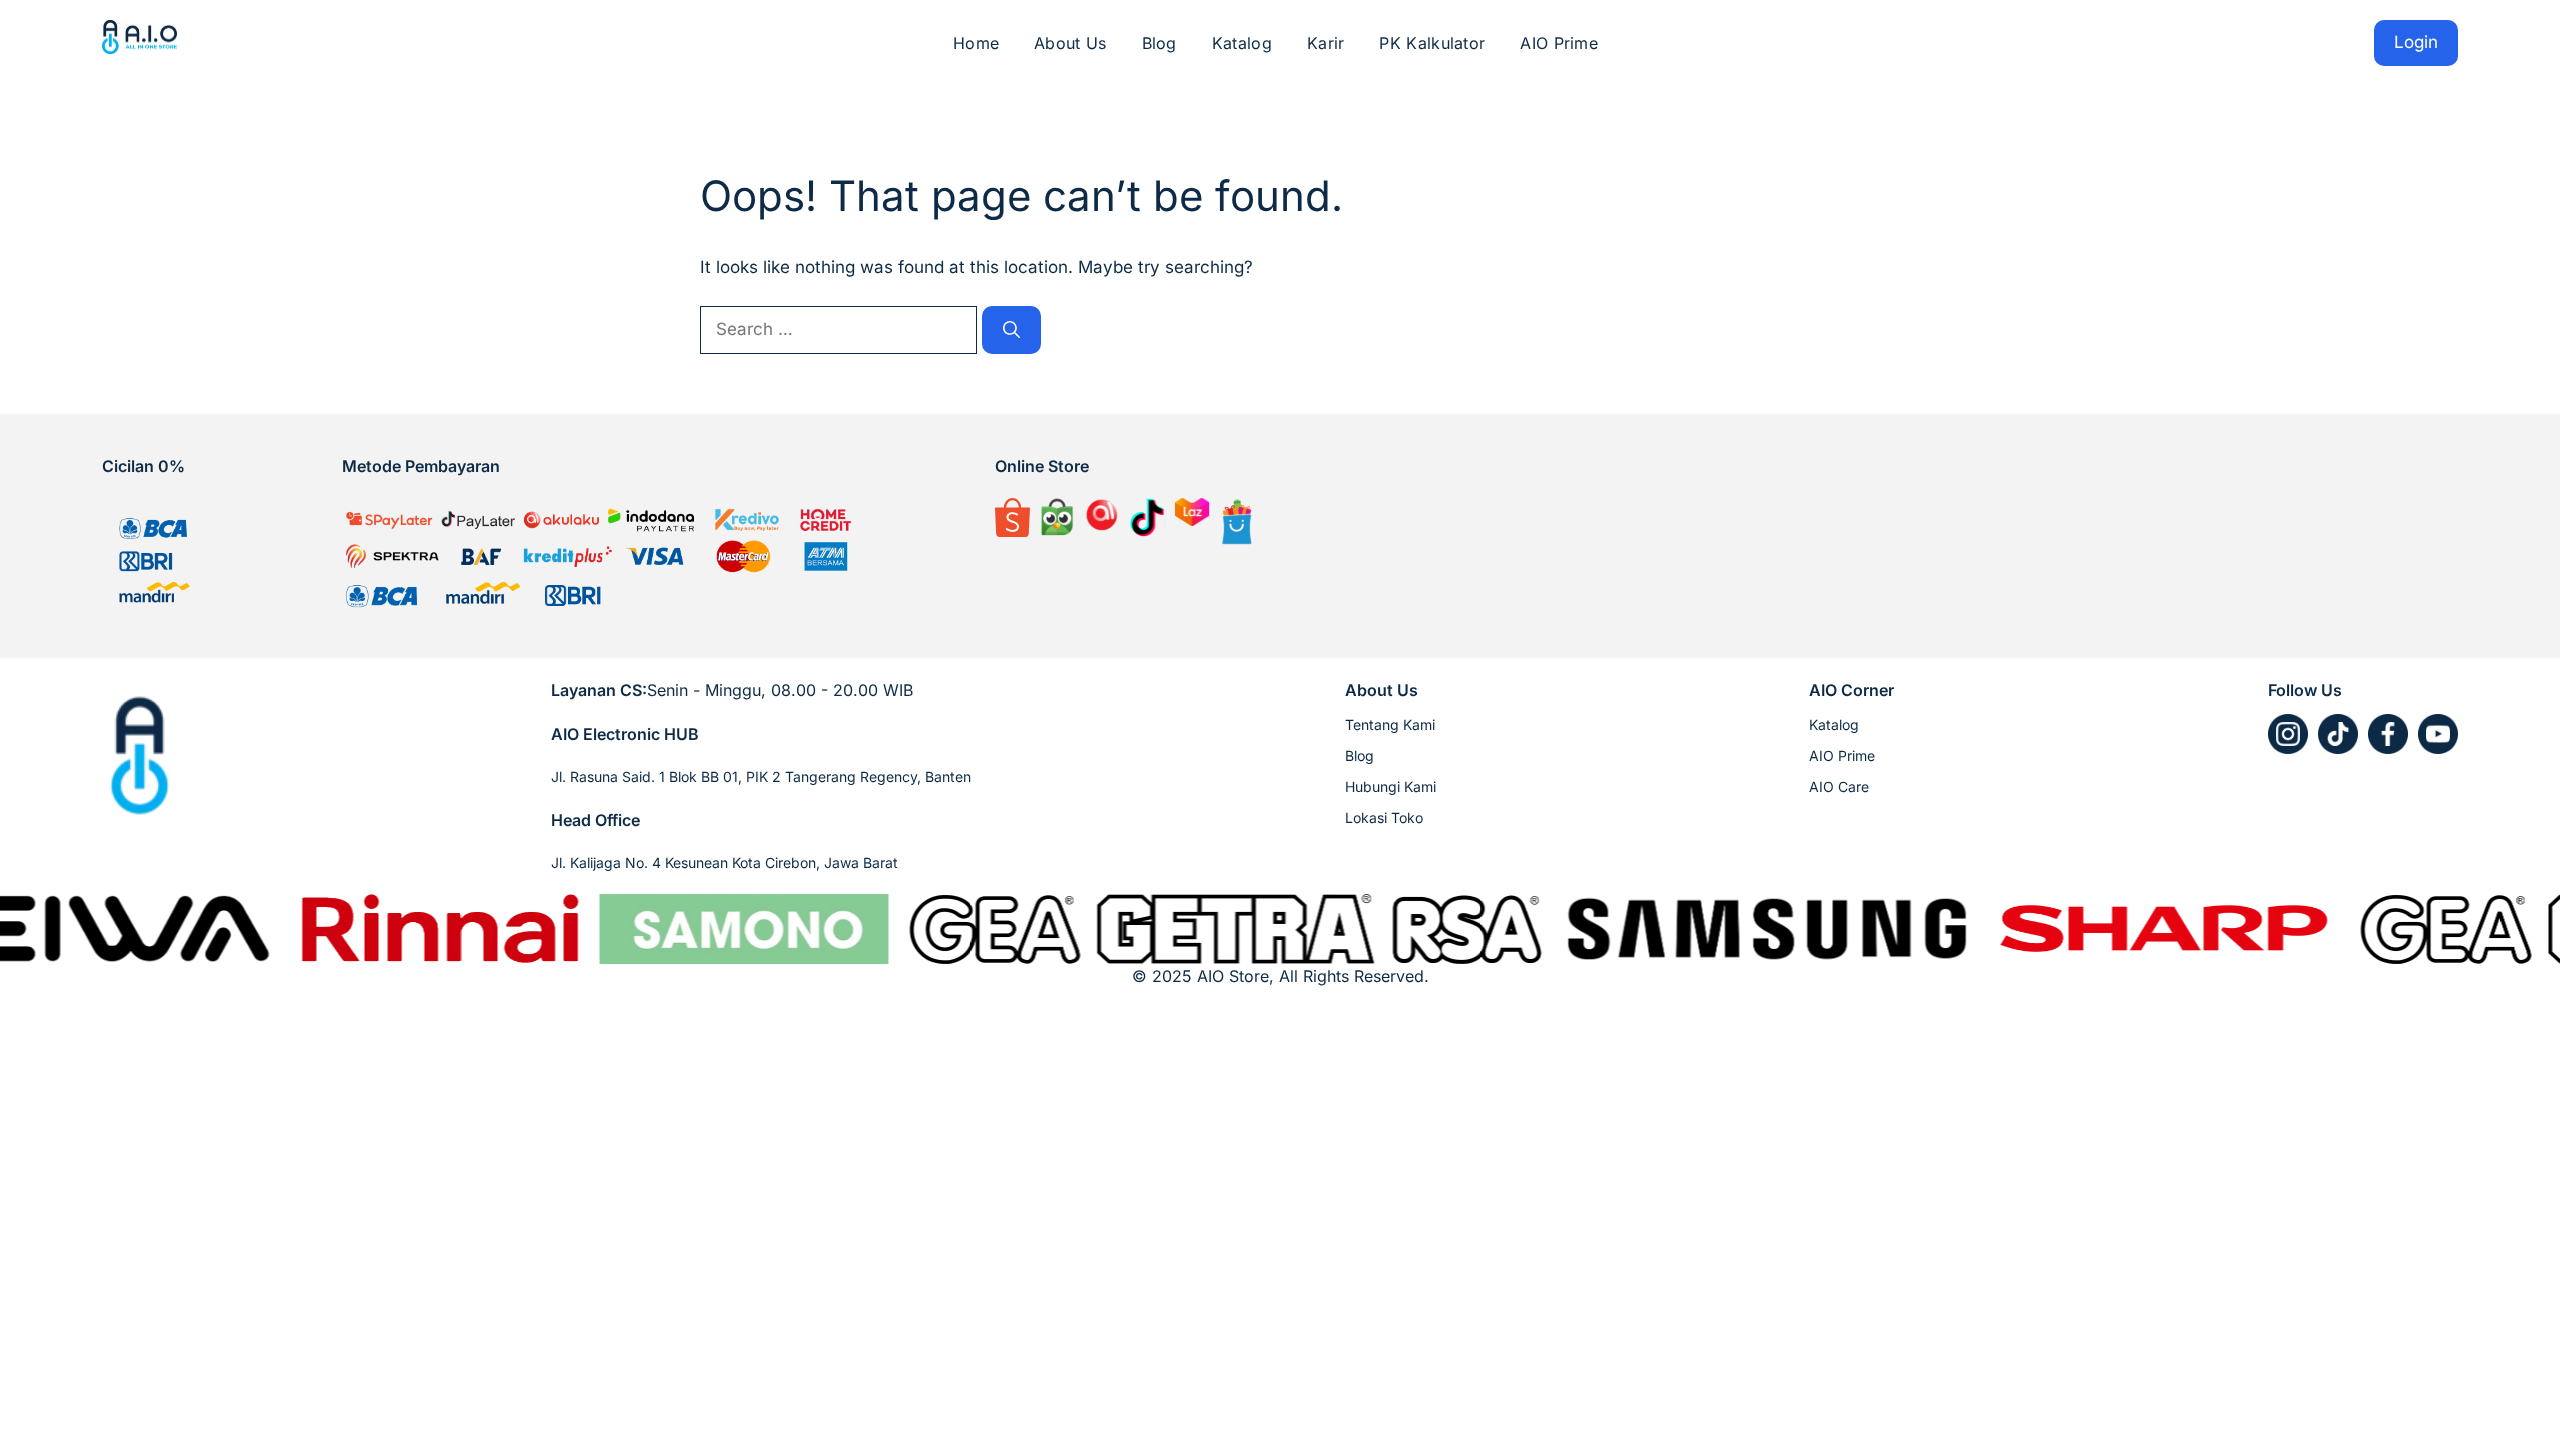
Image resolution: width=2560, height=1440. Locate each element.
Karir (1326, 43)
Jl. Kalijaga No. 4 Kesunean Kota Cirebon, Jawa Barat (724, 862)
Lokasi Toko (1384, 817)
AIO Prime (1559, 43)
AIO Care (1839, 786)
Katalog (1242, 43)
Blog (1159, 43)
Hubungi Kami (1390, 786)
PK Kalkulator (1432, 43)
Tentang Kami (1390, 724)
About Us (1070, 43)
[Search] (1011, 330)
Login (2416, 42)
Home (976, 43)
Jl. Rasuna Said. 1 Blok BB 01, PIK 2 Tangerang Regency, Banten (761, 776)
